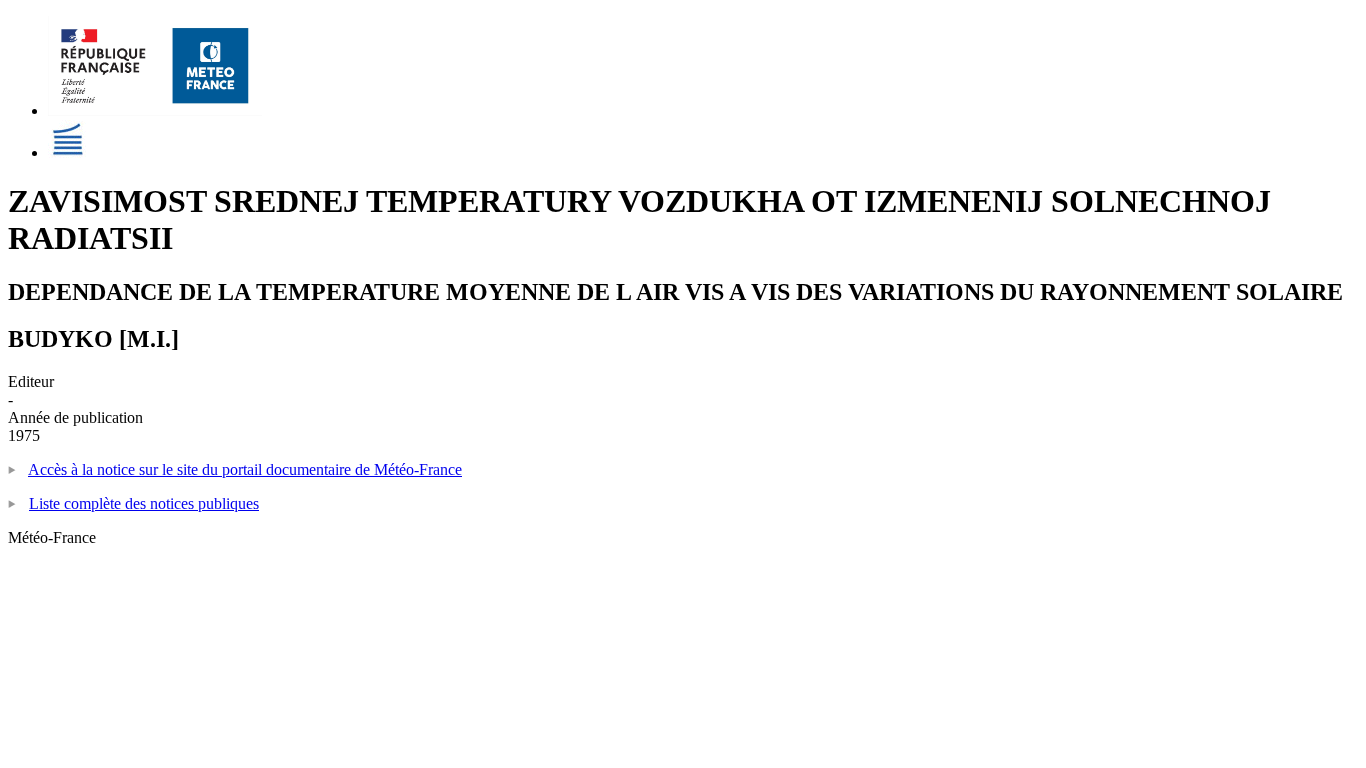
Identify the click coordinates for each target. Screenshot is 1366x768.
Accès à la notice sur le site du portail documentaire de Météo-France (245, 469)
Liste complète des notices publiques (144, 503)
